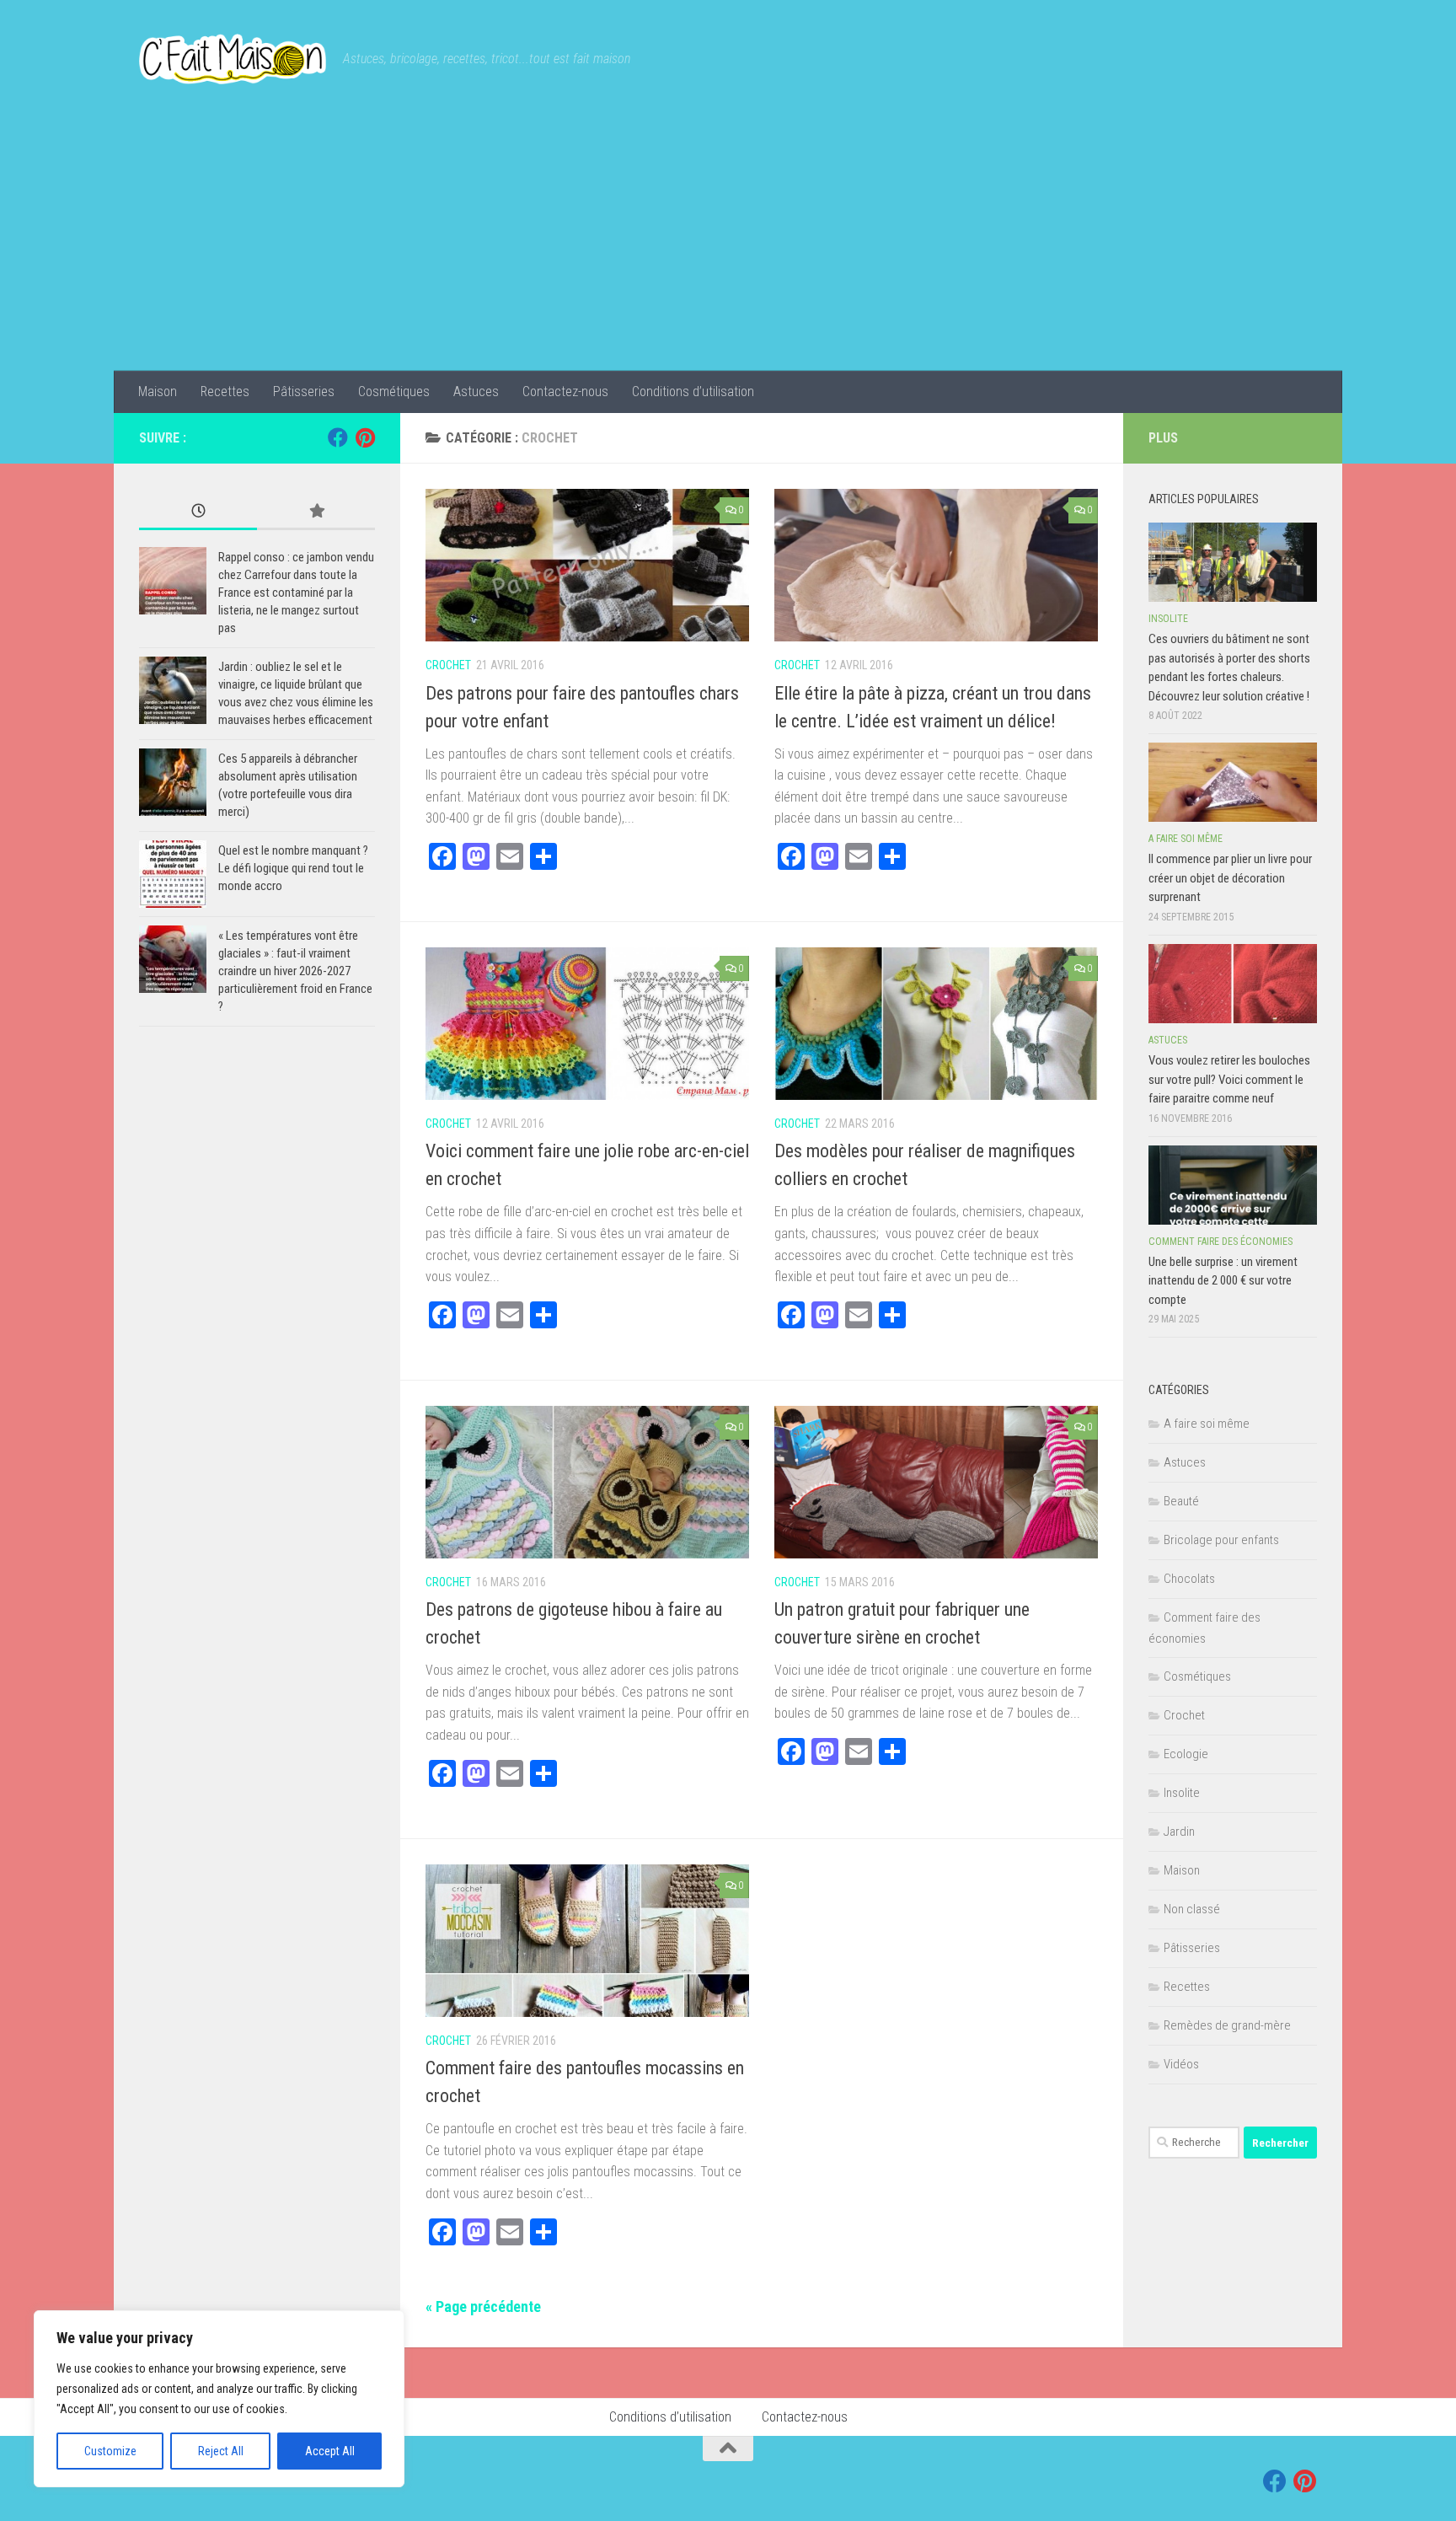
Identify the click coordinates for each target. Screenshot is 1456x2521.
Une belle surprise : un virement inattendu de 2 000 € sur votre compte (1223, 1281)
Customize (110, 2451)
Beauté (1181, 1501)
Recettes (225, 392)
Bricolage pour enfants (1221, 1540)
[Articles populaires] (316, 512)
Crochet (448, 665)
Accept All (330, 2451)
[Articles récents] (198, 512)
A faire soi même (1186, 839)
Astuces (476, 392)
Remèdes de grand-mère (1227, 2025)
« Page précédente (483, 2306)
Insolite (1168, 619)
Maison (158, 392)
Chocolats (1189, 1579)
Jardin (1179, 1832)
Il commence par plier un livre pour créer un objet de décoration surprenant (1230, 878)
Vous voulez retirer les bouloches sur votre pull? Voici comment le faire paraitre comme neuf (1229, 1079)
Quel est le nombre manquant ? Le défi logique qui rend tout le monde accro (293, 868)
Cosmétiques (394, 392)
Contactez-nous (565, 392)
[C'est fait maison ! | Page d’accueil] (233, 59)
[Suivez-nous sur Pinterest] (365, 437)
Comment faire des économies (1220, 1242)
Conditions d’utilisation (693, 392)
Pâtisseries (304, 392)
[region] (219, 2399)
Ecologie (1186, 1754)
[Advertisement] (728, 244)
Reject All (221, 2451)
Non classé (1192, 1909)
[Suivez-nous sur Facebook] (338, 437)
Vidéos (1181, 2064)
